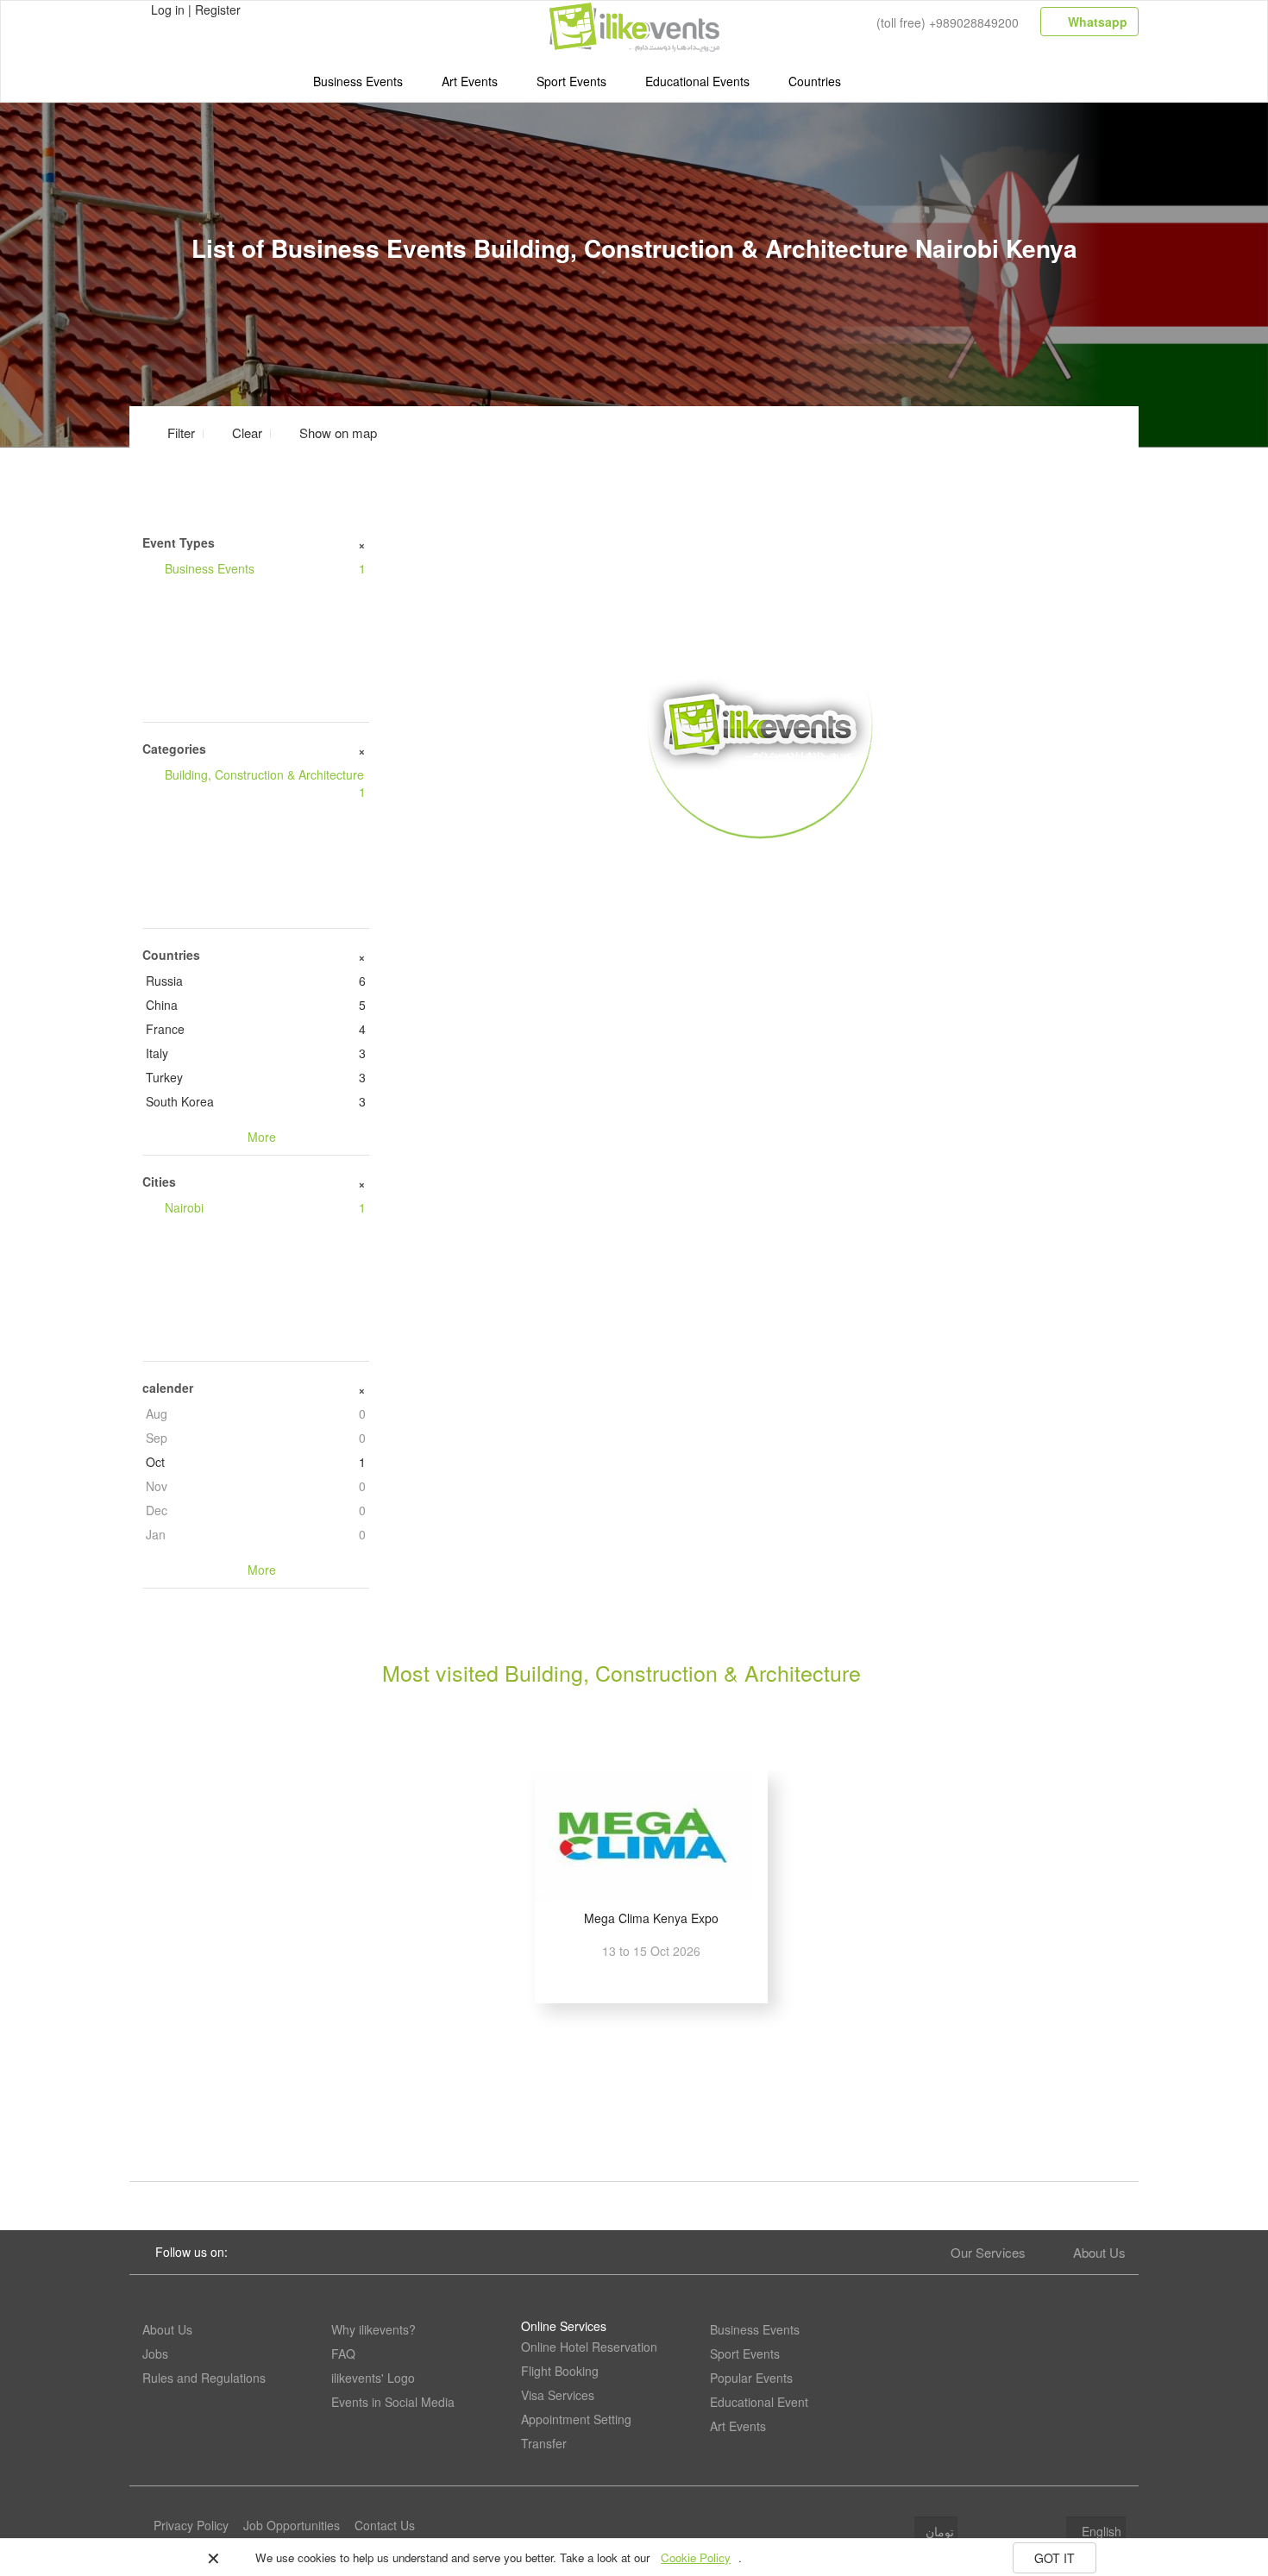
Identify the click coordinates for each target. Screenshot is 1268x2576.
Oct (256, 1462)
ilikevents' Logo (373, 2378)
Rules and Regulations (204, 2378)
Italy (256, 1053)
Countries (815, 81)
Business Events (358, 81)
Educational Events (697, 81)
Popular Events (751, 2378)
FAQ (343, 2353)
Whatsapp (1096, 22)
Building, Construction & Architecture (265, 783)
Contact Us (385, 2525)
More (760, 863)
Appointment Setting (576, 2419)
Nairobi (265, 1207)
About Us (1099, 2252)
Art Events (470, 81)
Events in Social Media (393, 2402)
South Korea (256, 1101)
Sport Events (571, 81)
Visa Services (558, 2395)
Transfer (544, 2443)
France (256, 1029)
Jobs (155, 2353)
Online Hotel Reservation (589, 2347)
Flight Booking (560, 2371)
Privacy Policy (191, 2525)
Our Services (988, 2252)
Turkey (256, 1077)
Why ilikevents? (373, 2329)
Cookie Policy (696, 2557)
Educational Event (759, 2402)
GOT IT (1055, 2558)
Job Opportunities (292, 2525)
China (256, 1005)
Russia (256, 981)
